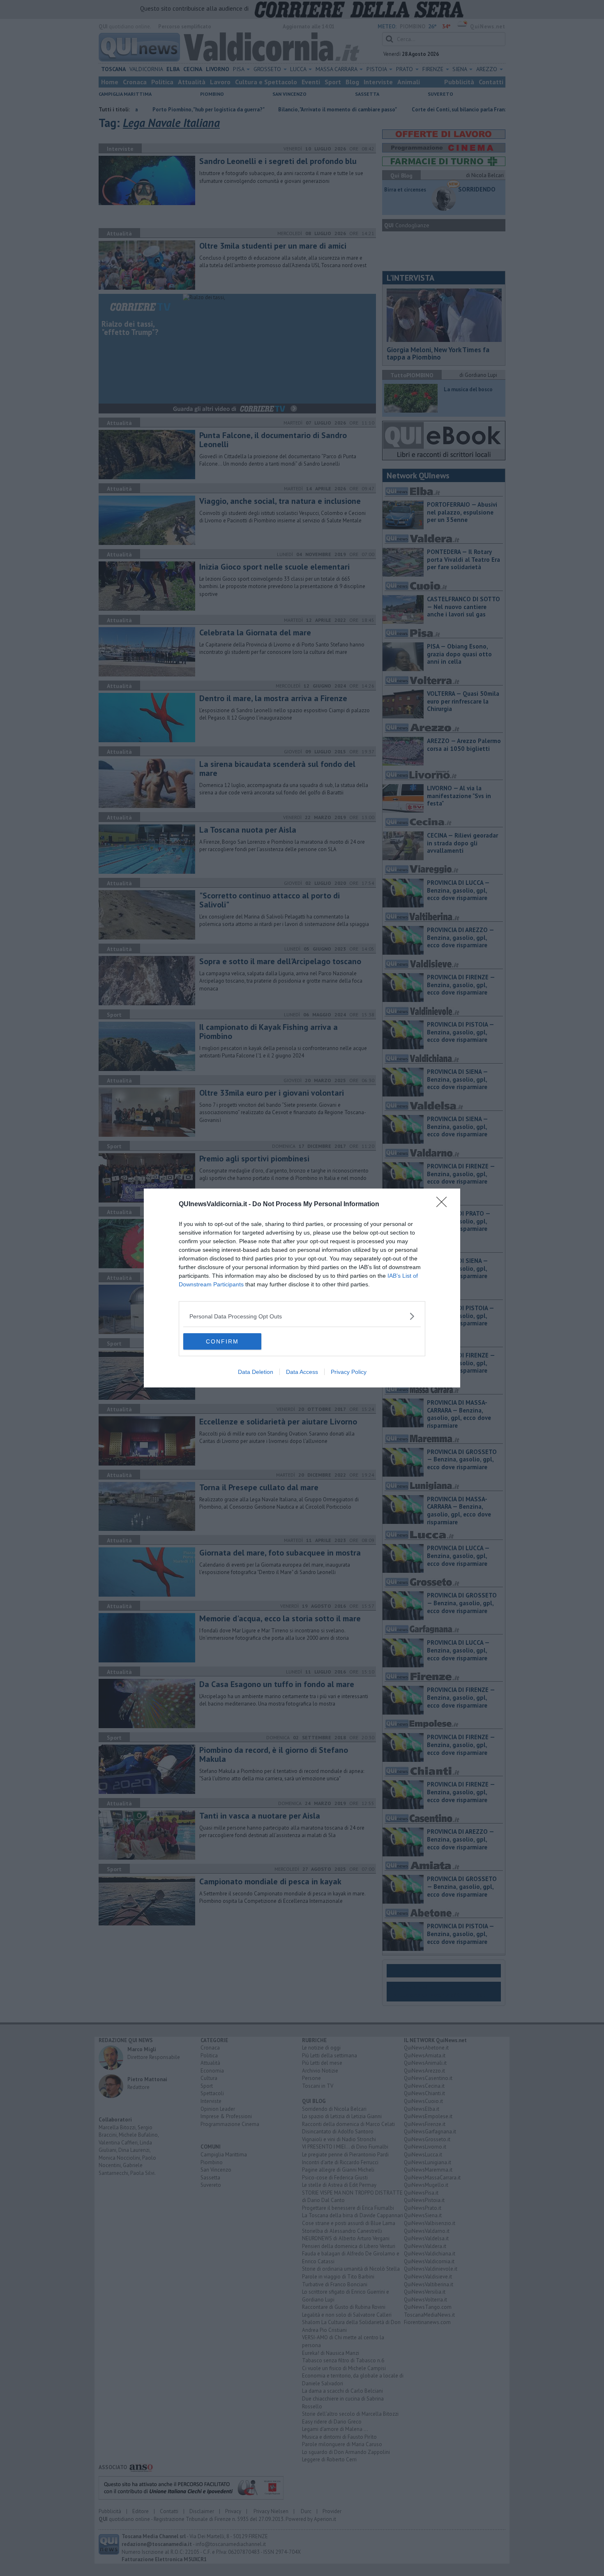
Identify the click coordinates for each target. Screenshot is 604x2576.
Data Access (302, 1372)
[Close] (444, 1205)
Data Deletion (256, 1372)
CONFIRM (222, 1341)
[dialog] (302, 1288)
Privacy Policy (349, 1372)
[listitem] (302, 1316)
